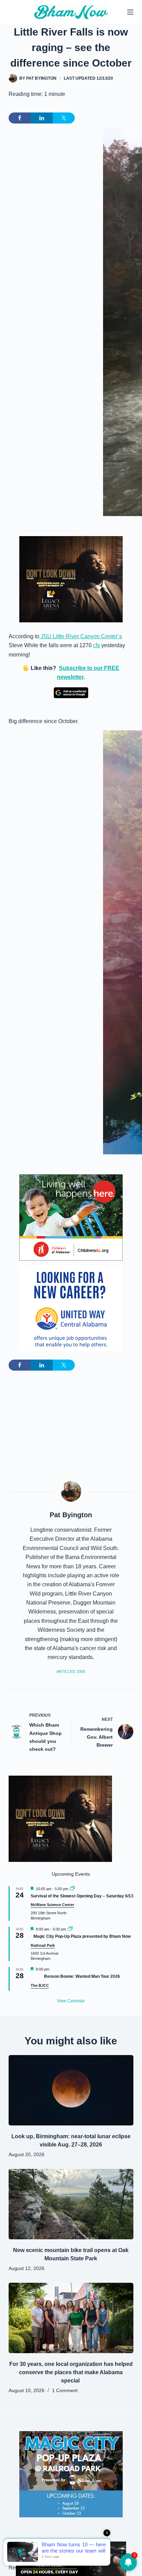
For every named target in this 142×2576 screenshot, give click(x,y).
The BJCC (40, 1985)
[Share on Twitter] (64, 118)
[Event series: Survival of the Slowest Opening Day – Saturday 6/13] (72, 1889)
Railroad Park (43, 1945)
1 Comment (65, 2390)
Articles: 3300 (71, 1671)
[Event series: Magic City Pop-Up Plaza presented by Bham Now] (70, 1929)
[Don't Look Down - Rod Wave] (71, 579)
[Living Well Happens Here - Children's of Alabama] (71, 1217)
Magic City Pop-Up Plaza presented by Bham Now (82, 1936)
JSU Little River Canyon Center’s (81, 636)
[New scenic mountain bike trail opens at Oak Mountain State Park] (71, 2204)
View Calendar (71, 2001)
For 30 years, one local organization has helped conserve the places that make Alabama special (71, 2372)
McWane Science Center (52, 1905)
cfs (97, 645)
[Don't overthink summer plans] (71, 2558)
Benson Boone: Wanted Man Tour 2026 (82, 1976)
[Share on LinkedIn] (42, 118)
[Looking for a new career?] (71, 1308)
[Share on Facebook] (20, 118)
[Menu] (130, 12)
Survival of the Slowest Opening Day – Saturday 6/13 (82, 1896)
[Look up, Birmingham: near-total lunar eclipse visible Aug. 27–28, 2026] (71, 2090)
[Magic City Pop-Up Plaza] (71, 2474)
